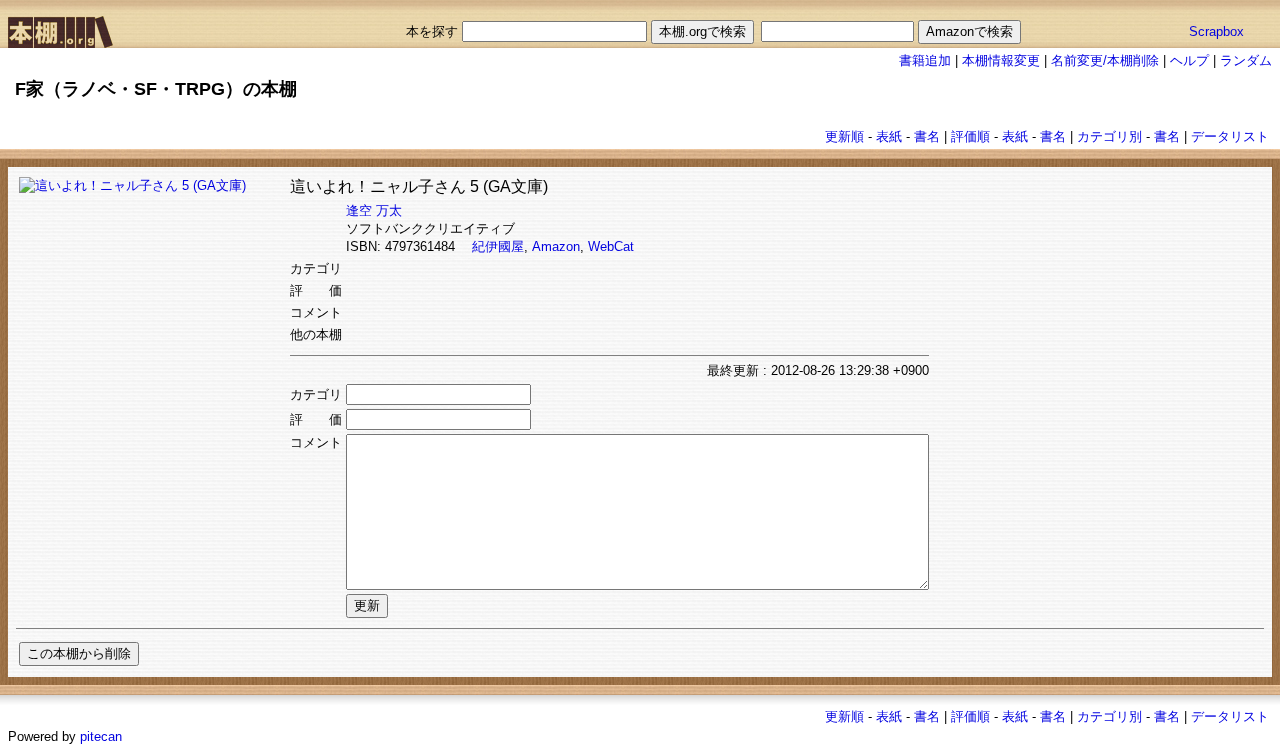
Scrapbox (1216, 31)
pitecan (101, 736)
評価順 (970, 136)
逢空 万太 (374, 210)
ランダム (1246, 60)
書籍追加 (925, 60)
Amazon (556, 246)
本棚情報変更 (1001, 60)
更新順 (844, 136)
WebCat (611, 246)
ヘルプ (1189, 60)
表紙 (889, 136)
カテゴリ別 (1109, 136)
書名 (927, 136)
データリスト (1230, 136)
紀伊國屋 (498, 246)
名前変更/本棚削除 (1105, 60)
